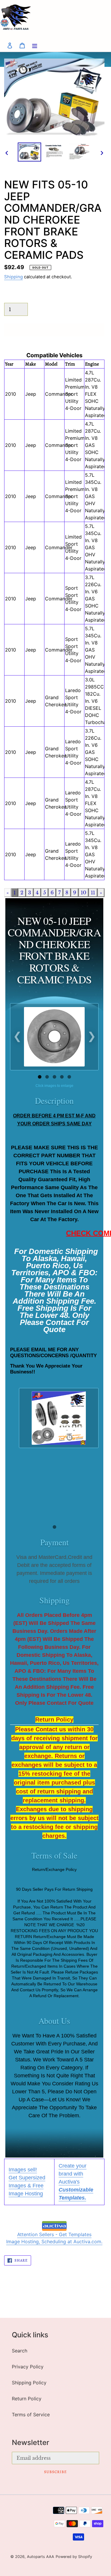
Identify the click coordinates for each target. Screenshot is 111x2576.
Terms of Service (31, 2415)
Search (20, 2351)
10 (83, 893)
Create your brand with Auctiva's (76, 2182)
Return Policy (27, 2399)
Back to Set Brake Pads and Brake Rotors (60, 2293)
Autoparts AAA (41, 2557)
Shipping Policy (29, 2383)
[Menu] (35, 45)
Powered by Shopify (74, 2557)
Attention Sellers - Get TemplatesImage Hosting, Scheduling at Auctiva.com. (54, 2238)
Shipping (13, 277)
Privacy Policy (28, 2367)
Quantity (12, 297)
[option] (30, 152)
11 (93, 893)
